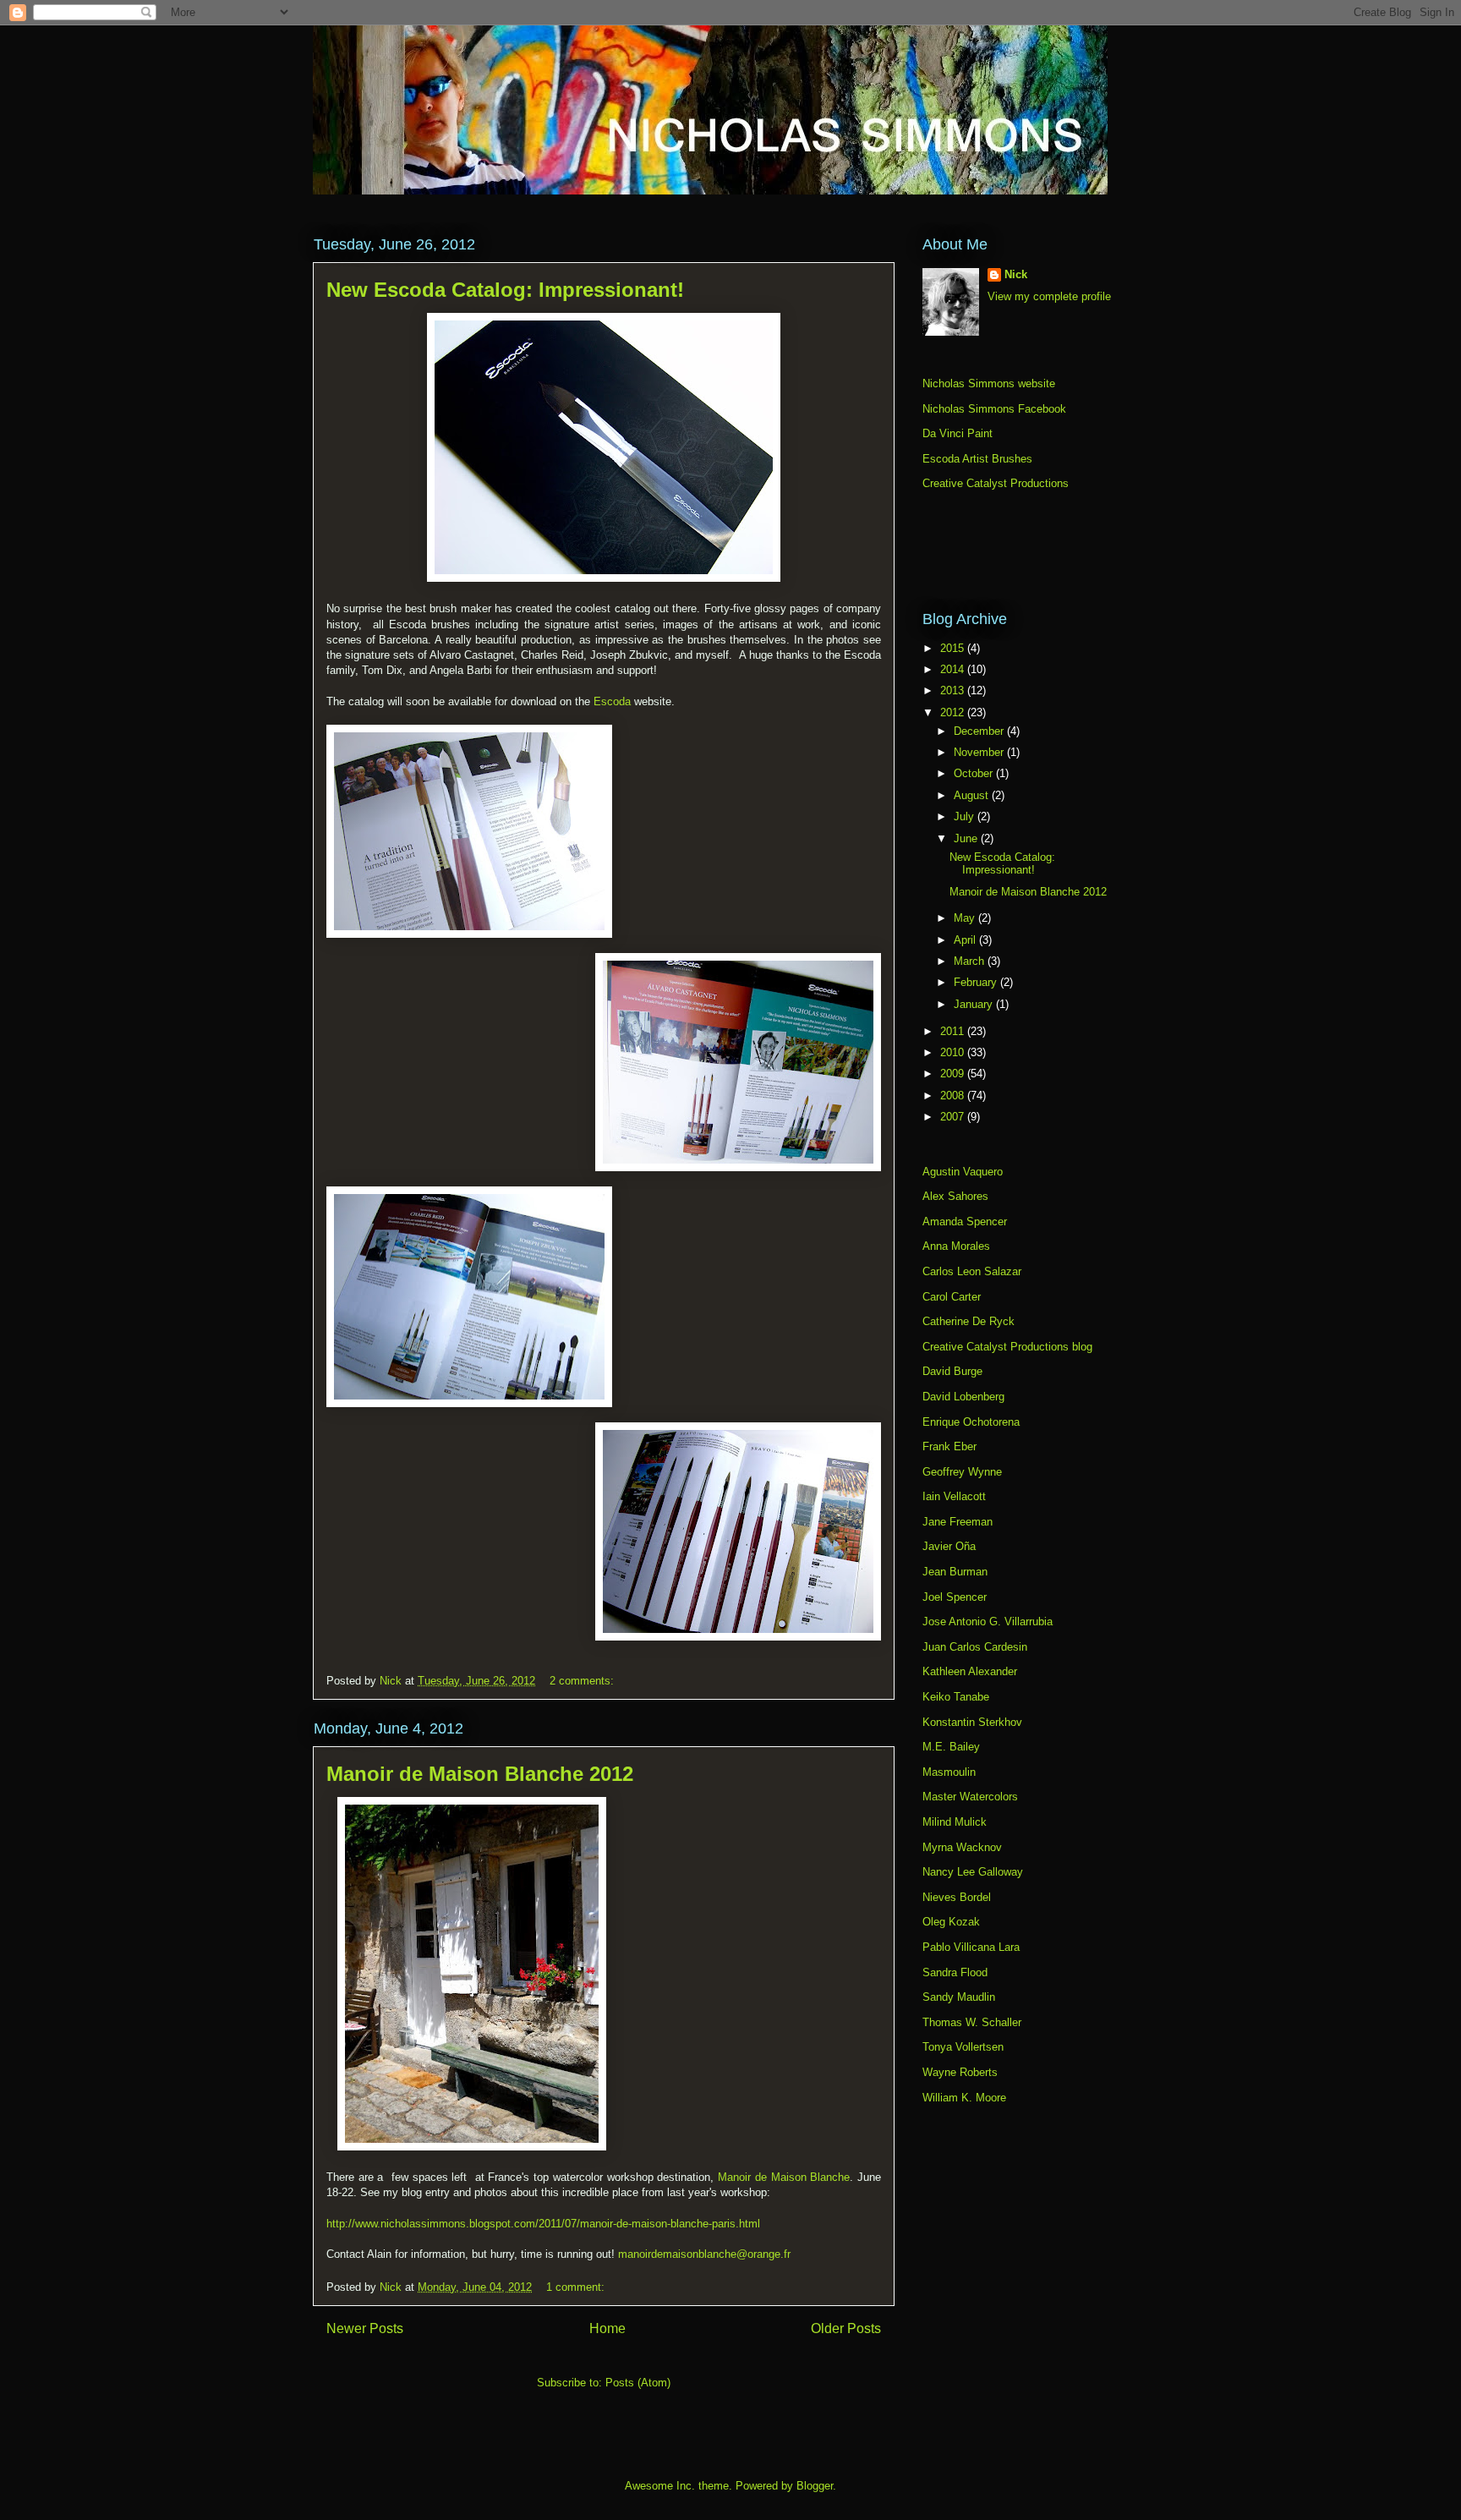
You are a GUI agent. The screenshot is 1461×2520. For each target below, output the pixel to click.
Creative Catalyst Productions (996, 483)
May (966, 918)
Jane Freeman (958, 1522)
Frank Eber (949, 1446)
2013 (954, 690)
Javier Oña (949, 1546)
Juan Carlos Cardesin (975, 1647)
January (975, 1004)
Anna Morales (956, 1246)
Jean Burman (955, 1572)
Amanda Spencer (965, 1222)
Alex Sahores (955, 1196)
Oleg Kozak (951, 1922)
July (966, 816)
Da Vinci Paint (958, 433)
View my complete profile (1049, 296)
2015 (954, 648)
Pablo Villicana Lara (971, 1947)
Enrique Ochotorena (971, 1422)
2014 (954, 669)
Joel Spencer (955, 1597)
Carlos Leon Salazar (972, 1271)
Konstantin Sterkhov (972, 1722)
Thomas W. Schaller (972, 2022)
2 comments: (583, 1681)
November (980, 752)
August (973, 795)
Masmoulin (949, 1772)
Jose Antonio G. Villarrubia (988, 1622)
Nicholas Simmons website (989, 383)
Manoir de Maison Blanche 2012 (480, 1774)
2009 (954, 1074)
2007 (954, 1117)
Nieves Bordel (957, 1897)
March (971, 961)
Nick (1016, 274)
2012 (954, 712)
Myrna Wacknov (962, 1847)
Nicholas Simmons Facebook (994, 409)
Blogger (815, 2486)
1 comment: (577, 2287)
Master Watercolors (970, 1797)
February (977, 982)
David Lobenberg (963, 1397)
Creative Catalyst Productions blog (1007, 1347)
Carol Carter (952, 1297)
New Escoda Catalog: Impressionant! (505, 290)
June (967, 838)
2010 (954, 1052)
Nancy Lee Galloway (973, 1872)
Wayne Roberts (960, 2072)
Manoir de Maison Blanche (784, 2177)
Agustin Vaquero (963, 1172)
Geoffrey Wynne (962, 1472)
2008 (954, 1096)
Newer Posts (365, 2328)
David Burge (952, 1371)
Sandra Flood (955, 1972)
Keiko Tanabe (956, 1697)
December (980, 731)
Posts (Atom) (638, 2383)
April (966, 940)
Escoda (612, 701)
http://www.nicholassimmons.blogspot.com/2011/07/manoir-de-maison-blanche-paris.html (543, 2224)
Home (607, 2328)
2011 (954, 1031)
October (975, 773)
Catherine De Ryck (969, 1321)
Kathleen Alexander (970, 1671)
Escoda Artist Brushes (977, 459)
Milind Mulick (955, 1822)
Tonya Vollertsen (963, 2047)
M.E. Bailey (951, 1747)
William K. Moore (964, 2098)
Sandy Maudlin (959, 1997)
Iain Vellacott (954, 1496)
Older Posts (846, 2328)
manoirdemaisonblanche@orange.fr (704, 2254)
